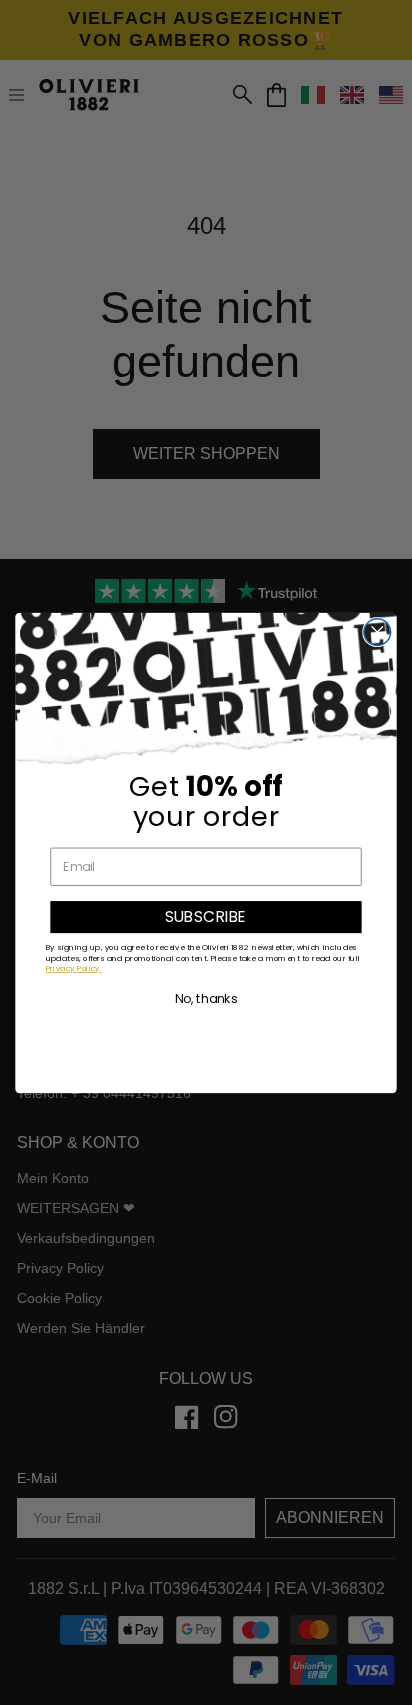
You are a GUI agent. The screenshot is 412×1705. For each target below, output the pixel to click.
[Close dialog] (377, 631)
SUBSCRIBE (206, 916)
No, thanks (206, 999)
